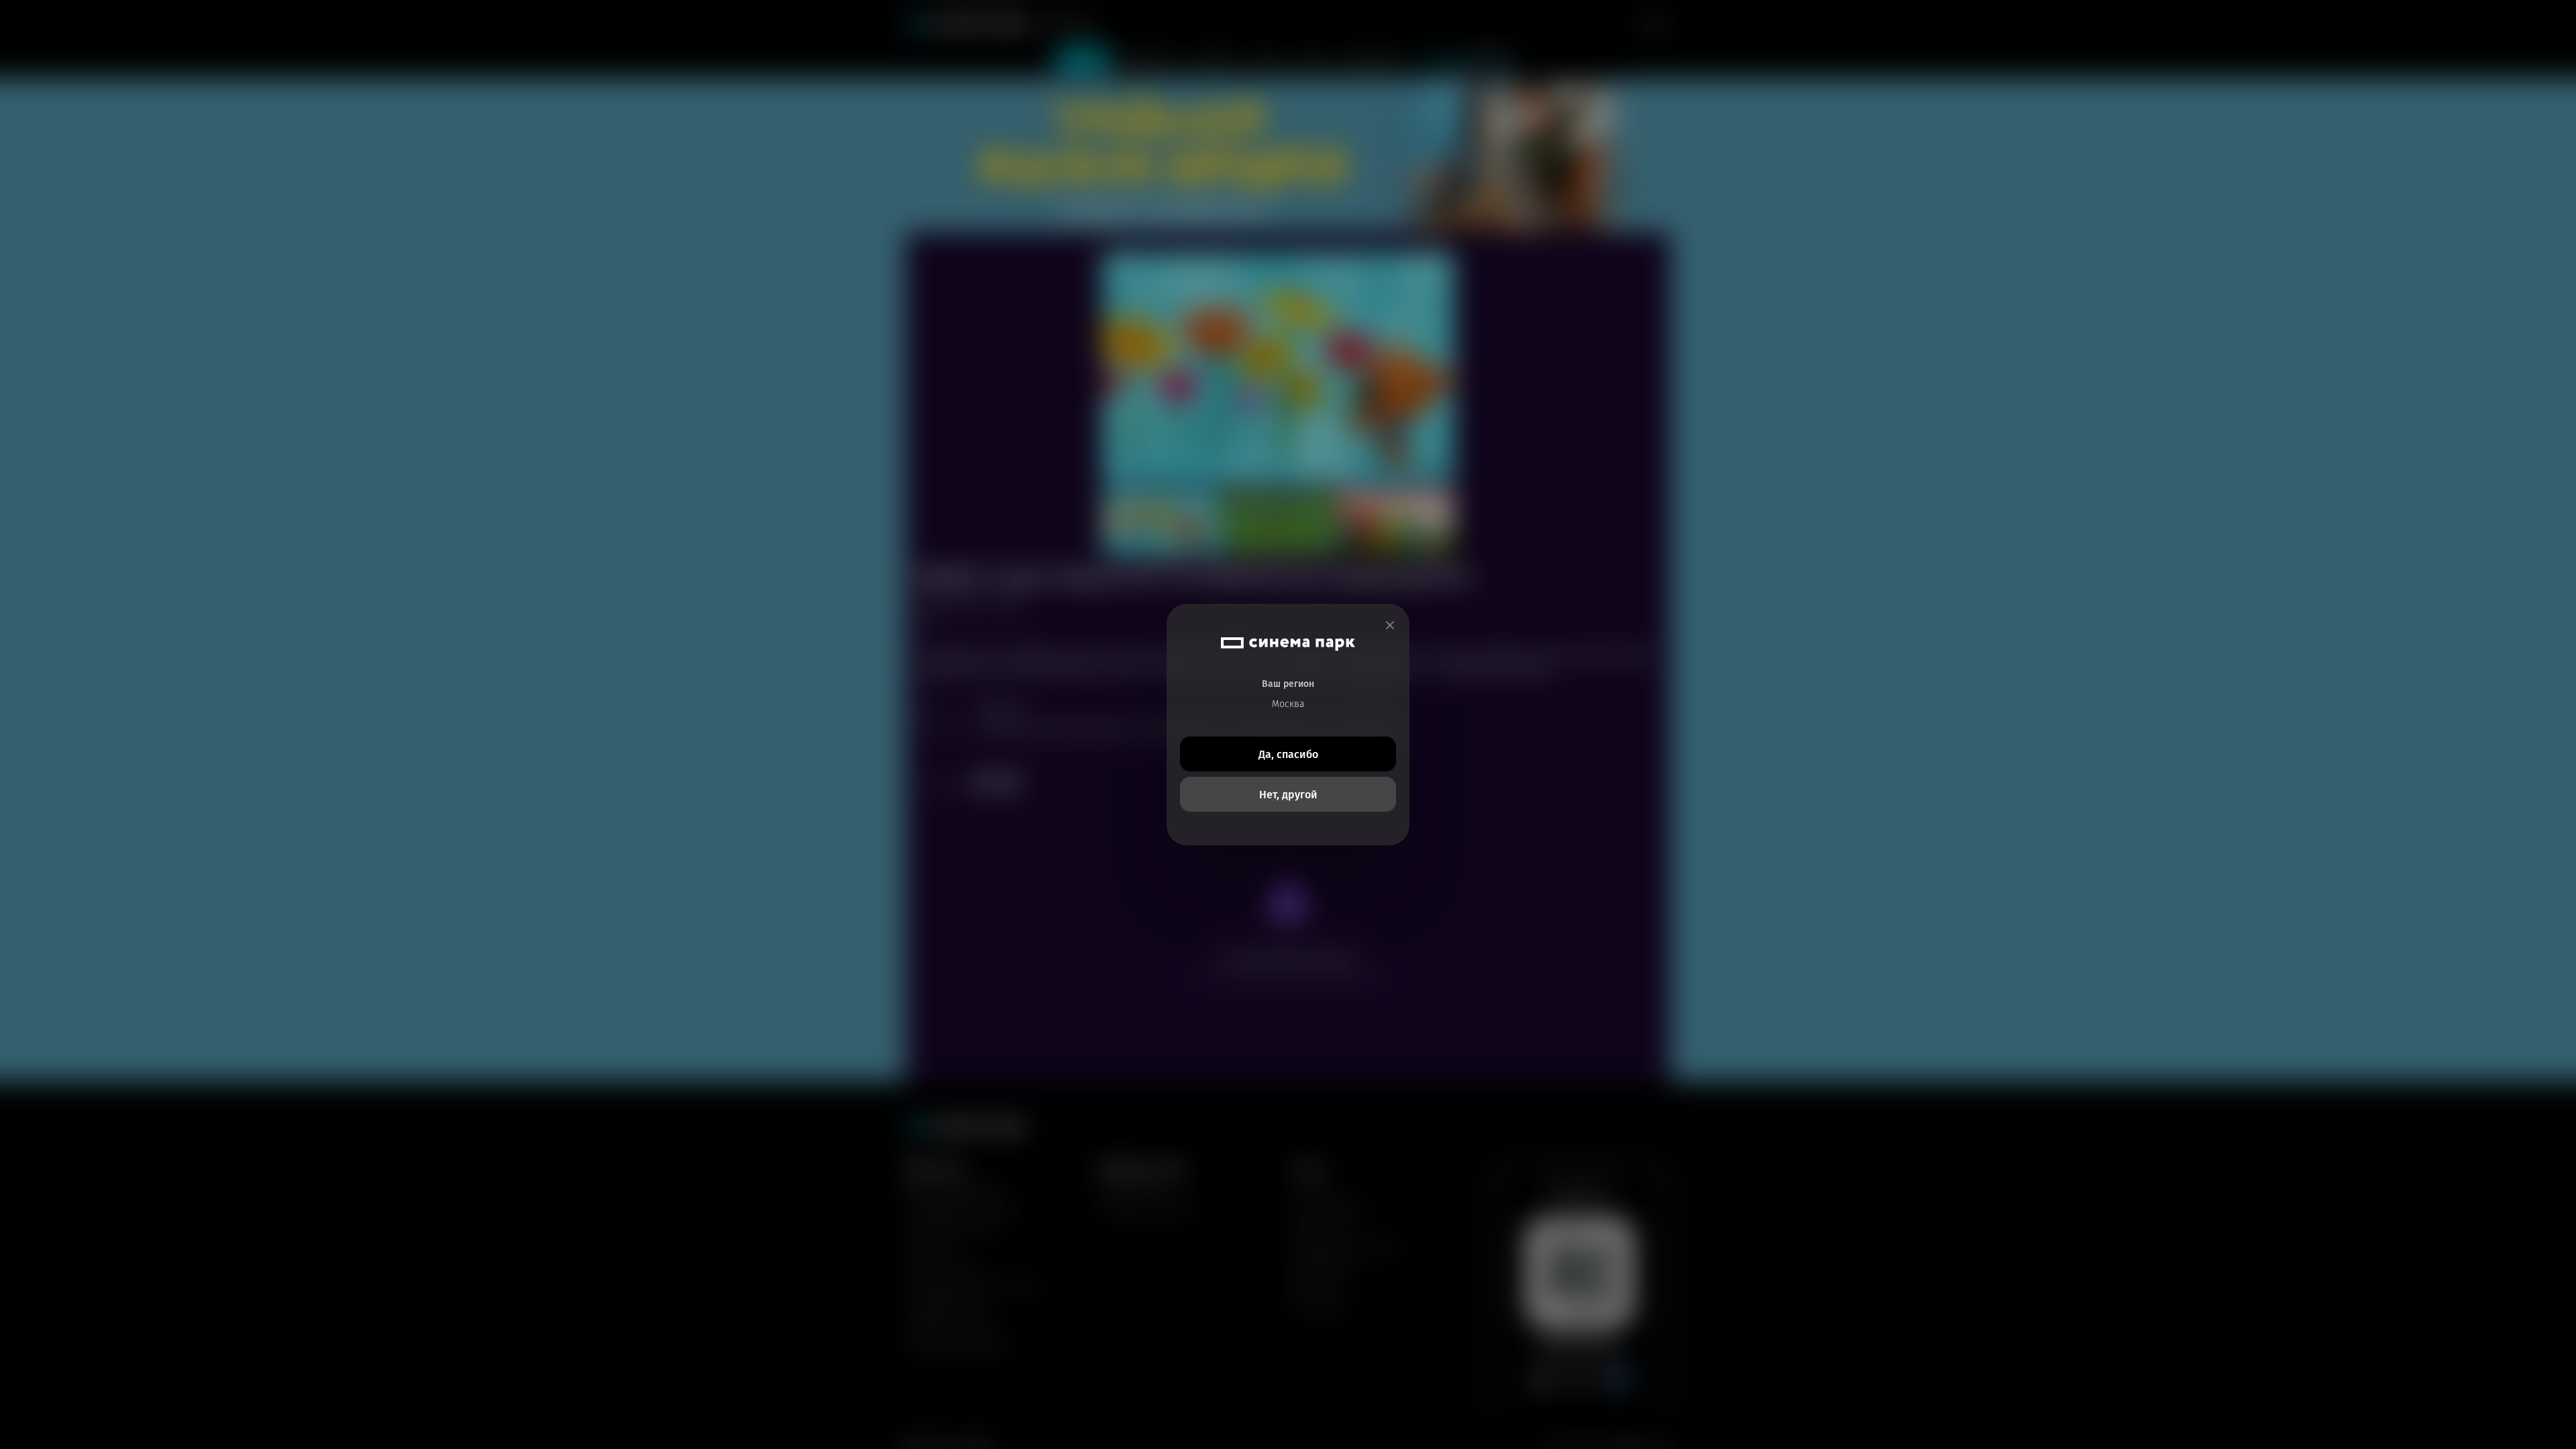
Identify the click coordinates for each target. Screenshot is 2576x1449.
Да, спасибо (1288, 754)
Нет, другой (1288, 795)
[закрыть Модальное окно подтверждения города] (1390, 626)
